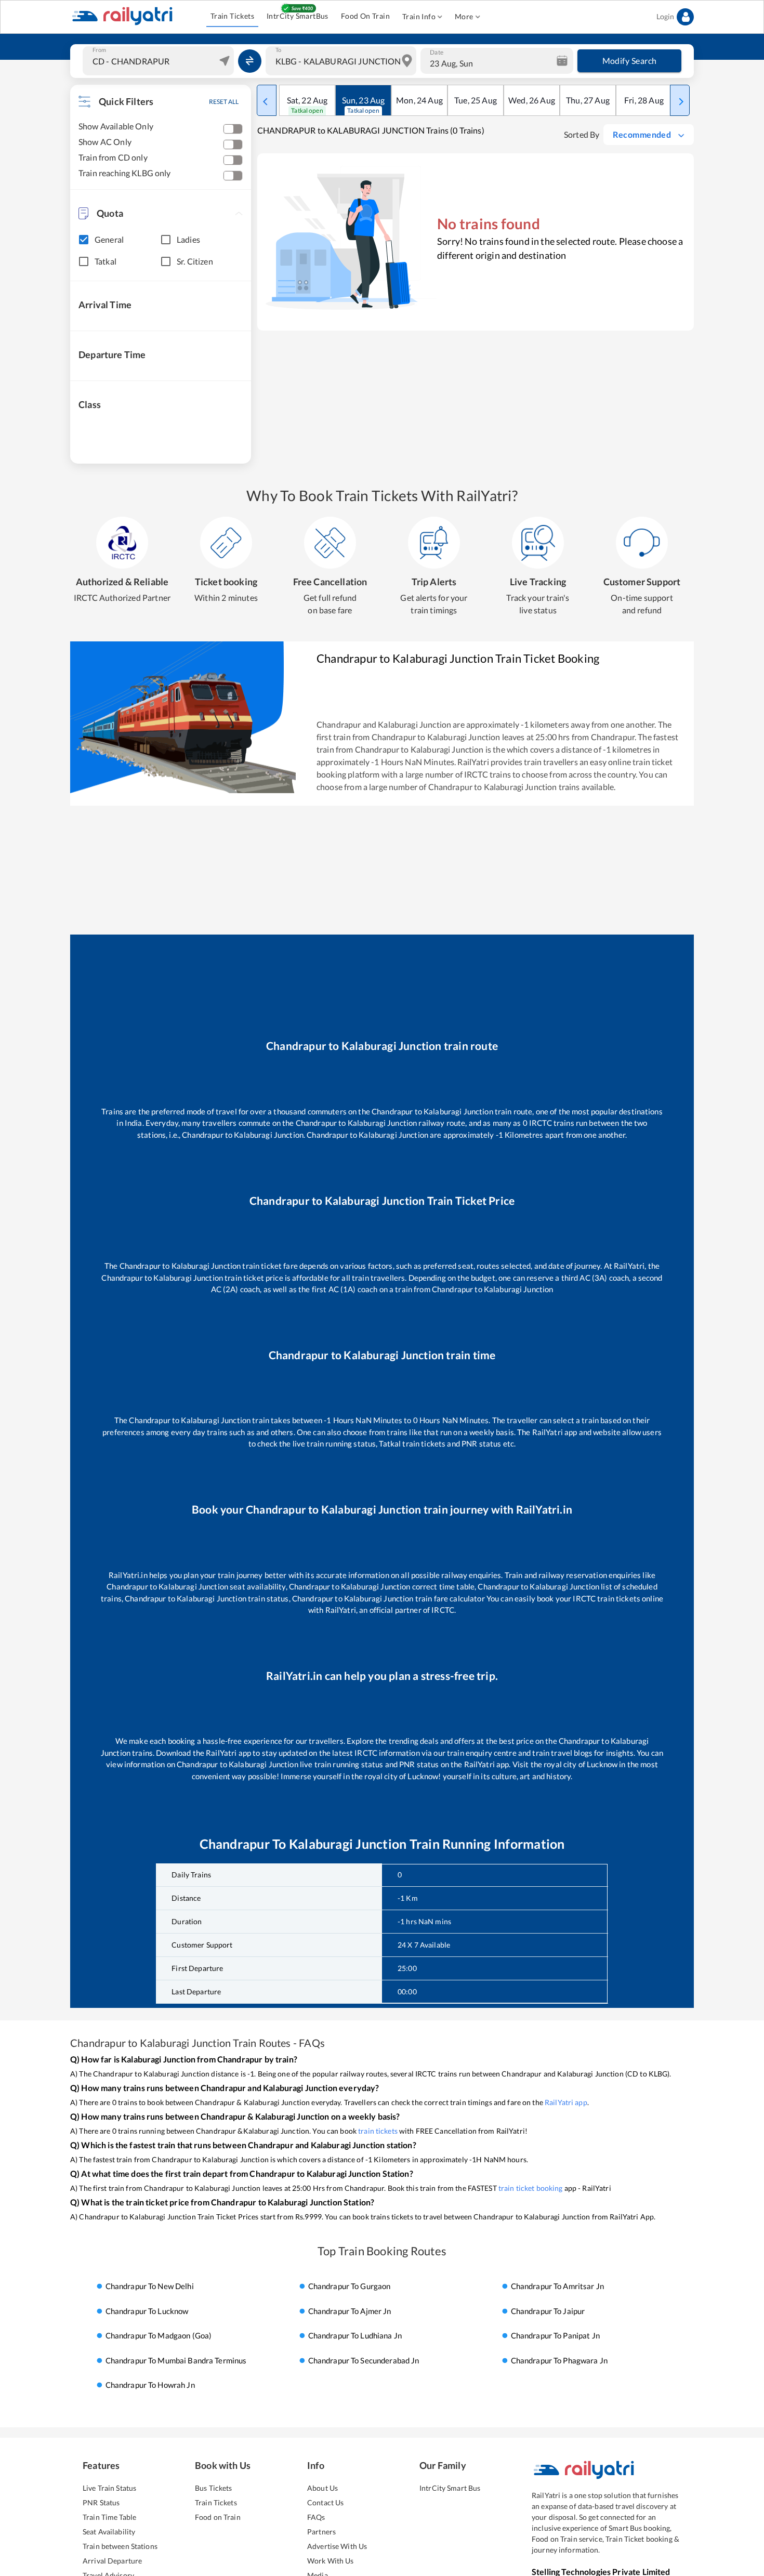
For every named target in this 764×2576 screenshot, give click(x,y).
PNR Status (101, 2502)
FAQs (316, 2517)
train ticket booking (531, 2188)
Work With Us (331, 2561)
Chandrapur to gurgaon (350, 2286)
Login (665, 16)
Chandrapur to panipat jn (555, 2336)
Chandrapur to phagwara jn (559, 2360)
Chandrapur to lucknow (147, 2311)
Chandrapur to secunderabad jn (364, 2360)
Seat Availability (109, 2532)
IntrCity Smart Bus (450, 2488)
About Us (322, 2488)
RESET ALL (224, 102)
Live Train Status (109, 2488)
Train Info (419, 16)
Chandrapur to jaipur (548, 2311)
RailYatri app (566, 2102)
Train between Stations (120, 2546)
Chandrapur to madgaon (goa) (159, 2336)
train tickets (378, 2131)
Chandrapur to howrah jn (150, 2385)
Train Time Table (109, 2517)
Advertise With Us (337, 2546)
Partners (321, 2532)
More (464, 16)
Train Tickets (232, 16)
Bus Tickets (213, 2488)
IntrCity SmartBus (298, 16)
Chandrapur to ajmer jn (350, 2311)
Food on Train (218, 2517)
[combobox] (160, 61)
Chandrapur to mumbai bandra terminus (176, 2360)
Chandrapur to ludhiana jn (355, 2336)
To (278, 50)
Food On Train (365, 16)
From (99, 50)
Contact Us (325, 2502)
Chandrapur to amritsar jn (557, 2286)
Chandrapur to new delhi (150, 2286)
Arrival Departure (112, 2561)
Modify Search (630, 61)
